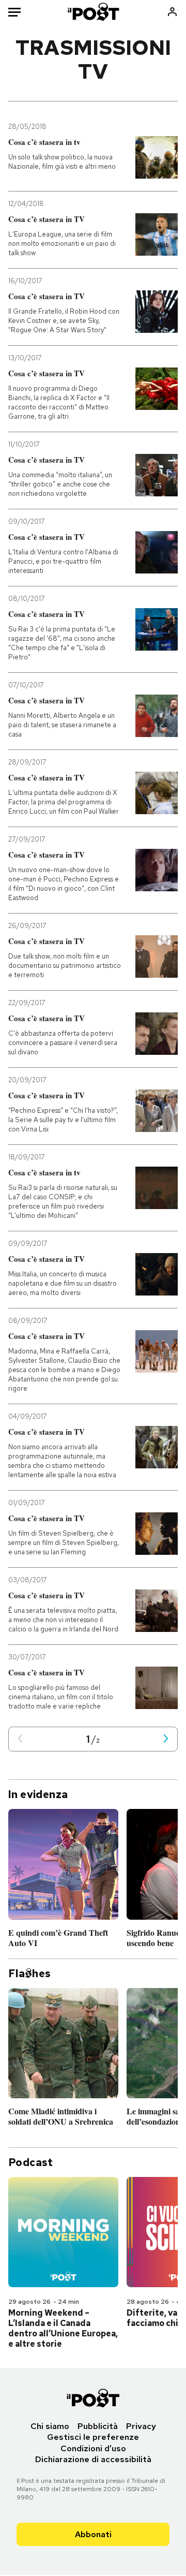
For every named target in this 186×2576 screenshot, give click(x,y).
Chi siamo (50, 2426)
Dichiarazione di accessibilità (93, 2459)
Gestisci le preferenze (93, 2437)
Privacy (141, 2426)
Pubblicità (98, 2426)
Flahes (29, 1974)
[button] (20, 1739)
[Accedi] (172, 12)
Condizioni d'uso (93, 2448)
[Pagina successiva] (166, 1739)
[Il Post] (93, 12)
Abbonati (93, 2534)
